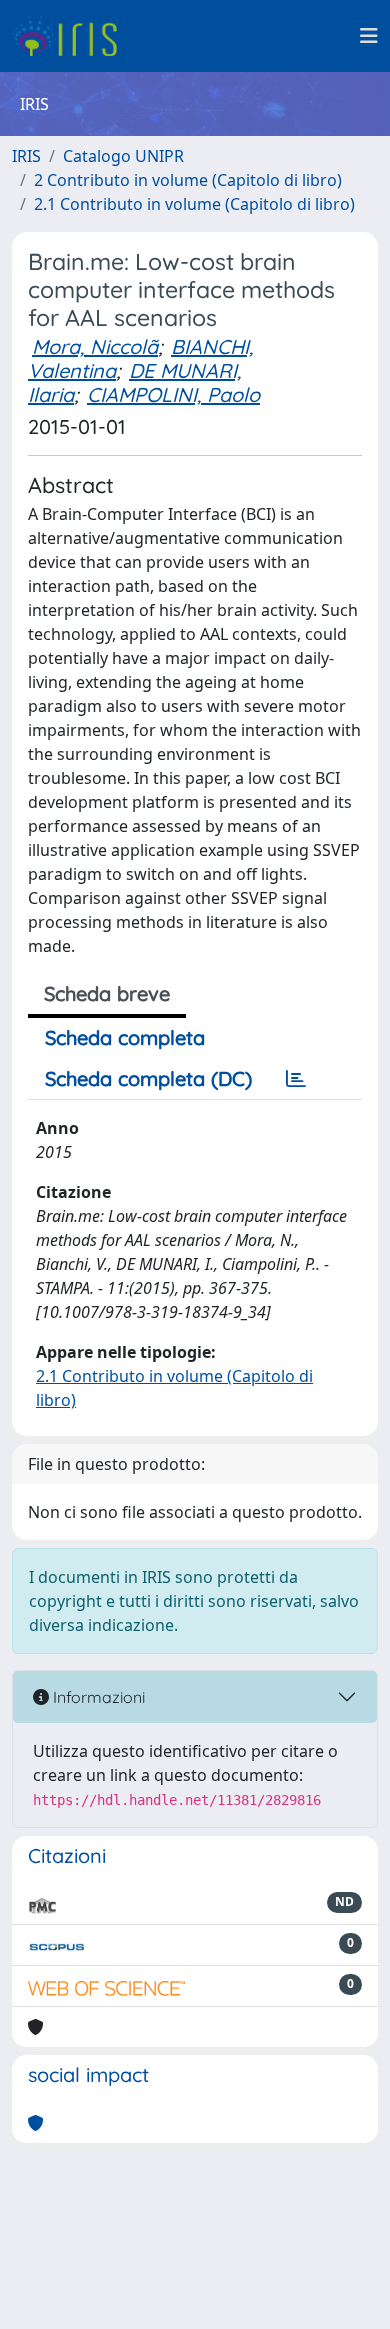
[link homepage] (72, 36)
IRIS (26, 156)
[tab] (296, 1079)
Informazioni (97, 1697)
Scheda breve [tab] (107, 993)
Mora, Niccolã (95, 346)
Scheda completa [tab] (125, 1037)
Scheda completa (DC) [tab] (148, 1078)
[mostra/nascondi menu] (369, 36)
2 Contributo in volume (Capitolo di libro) (188, 180)
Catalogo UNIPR (123, 156)
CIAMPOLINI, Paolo (173, 394)
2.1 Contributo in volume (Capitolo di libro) (194, 204)
